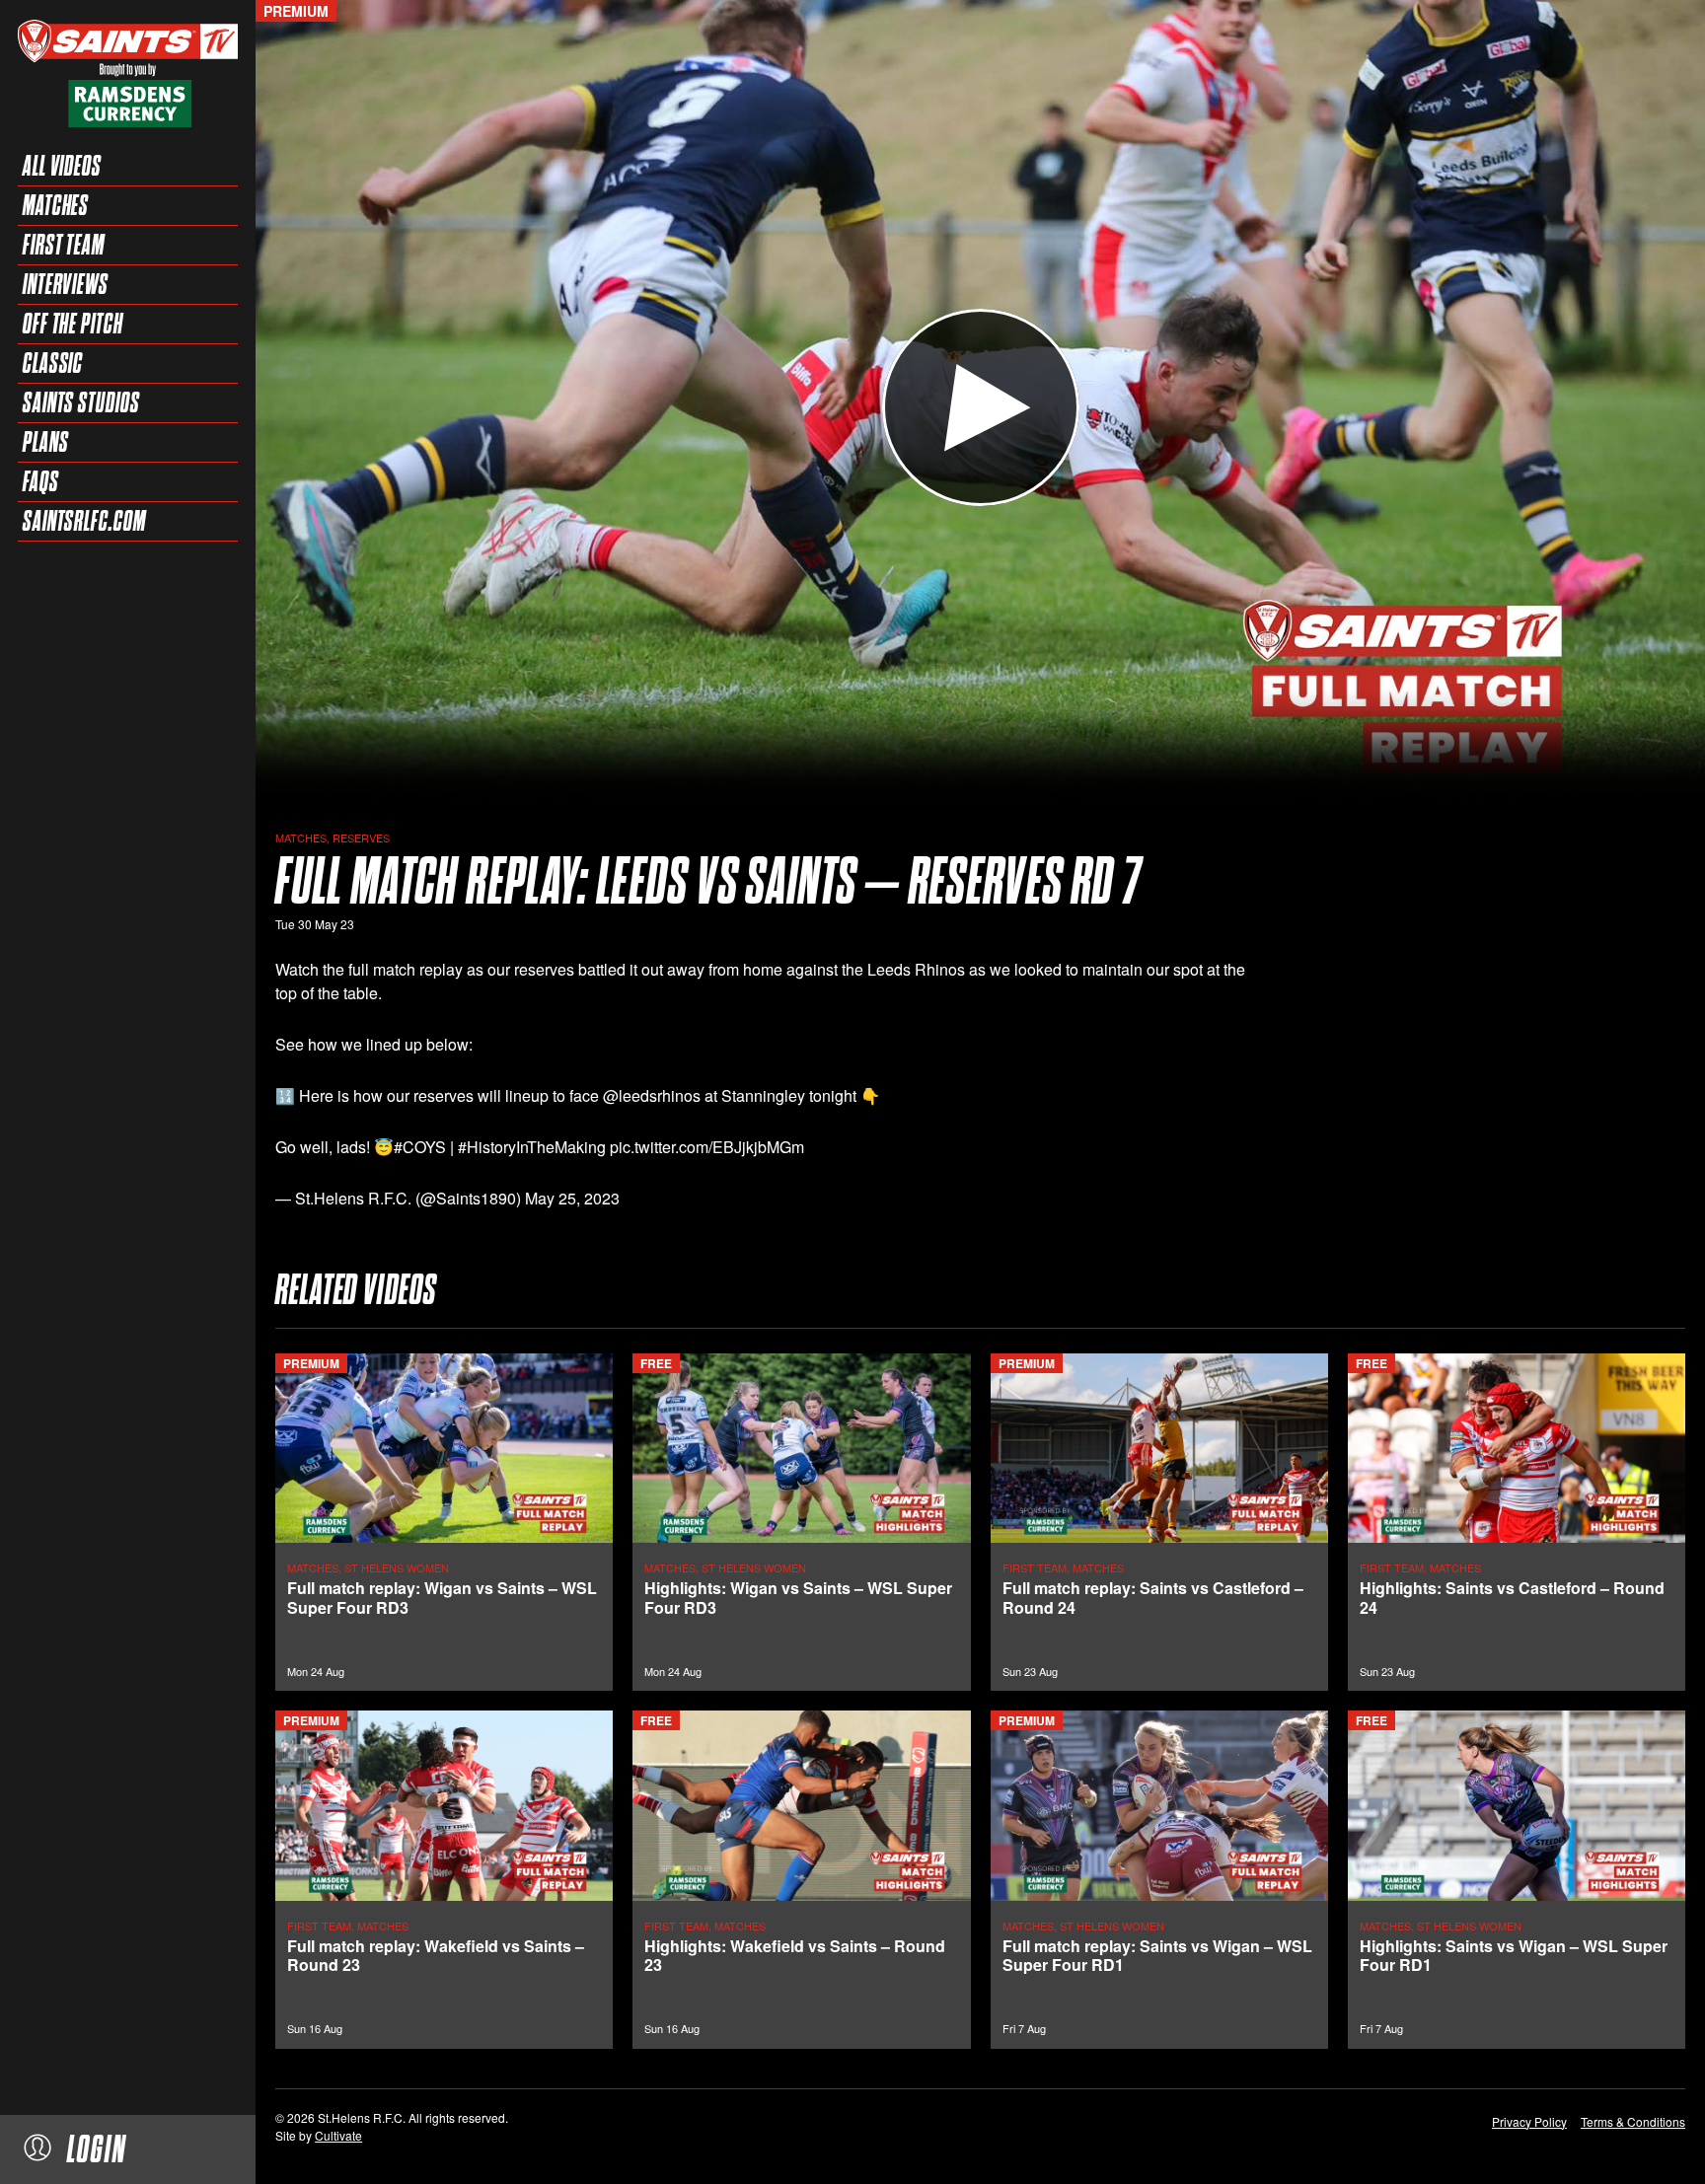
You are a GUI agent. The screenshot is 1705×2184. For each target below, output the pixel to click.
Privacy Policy (1529, 2121)
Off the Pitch (73, 324)
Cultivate (338, 2135)
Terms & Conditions (1633, 2121)
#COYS (420, 1147)
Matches (56, 205)
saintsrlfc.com (84, 521)
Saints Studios (81, 402)
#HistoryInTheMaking (532, 1147)
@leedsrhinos (652, 1095)
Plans (46, 442)
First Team (64, 245)
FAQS (41, 481)
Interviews (66, 284)
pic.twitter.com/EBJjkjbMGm (707, 1147)
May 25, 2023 (572, 1198)
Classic (53, 363)
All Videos (62, 166)
